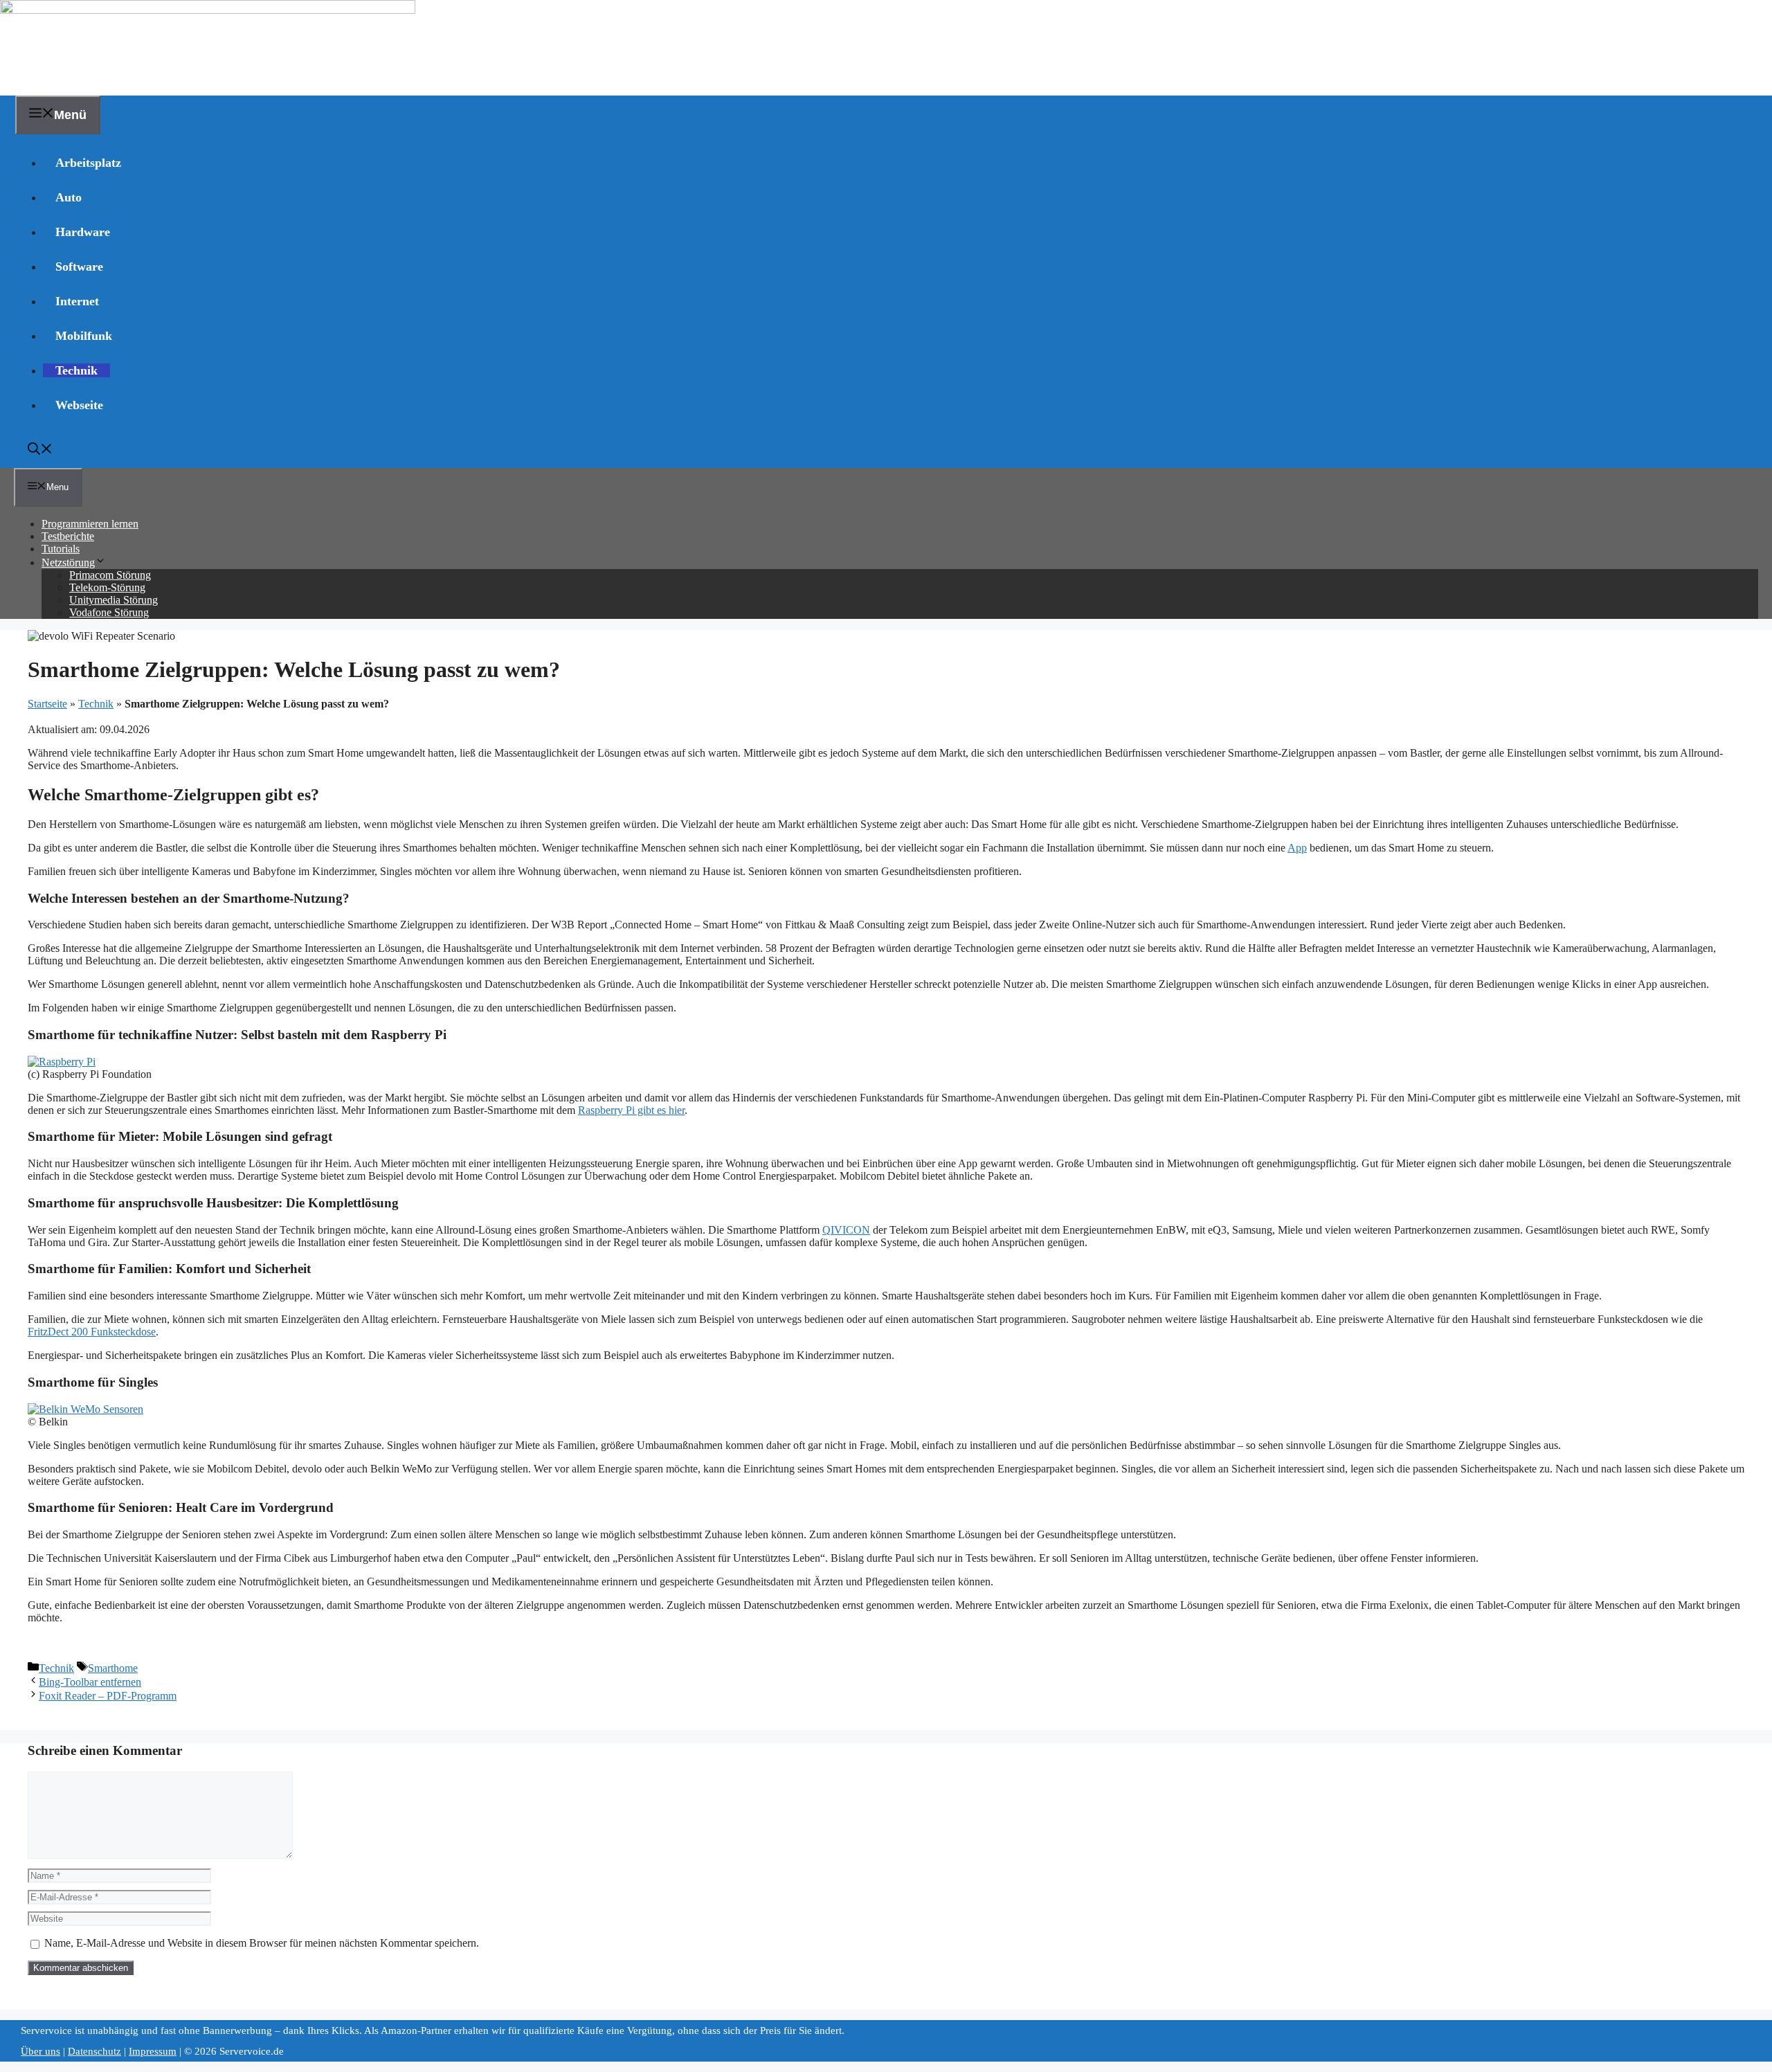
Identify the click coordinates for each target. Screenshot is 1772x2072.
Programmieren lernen (90, 524)
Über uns (40, 2051)
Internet (77, 301)
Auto (69, 197)
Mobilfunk (84, 336)
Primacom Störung (110, 575)
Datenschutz (94, 2051)
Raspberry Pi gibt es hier (631, 1110)
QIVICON (846, 1230)
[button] (40, 451)
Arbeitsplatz (88, 163)
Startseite (47, 704)
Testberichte (68, 536)
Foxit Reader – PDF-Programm (108, 1696)
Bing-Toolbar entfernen (90, 1682)
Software (79, 267)
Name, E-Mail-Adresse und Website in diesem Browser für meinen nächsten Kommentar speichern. (262, 1943)
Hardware (83, 232)
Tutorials (61, 549)
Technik (76, 370)
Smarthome (113, 1668)
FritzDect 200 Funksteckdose (92, 1332)
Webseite (79, 405)
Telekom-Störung (107, 587)
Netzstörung (68, 562)
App (1297, 848)
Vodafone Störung (109, 612)
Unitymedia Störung (114, 600)
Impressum (153, 2051)
